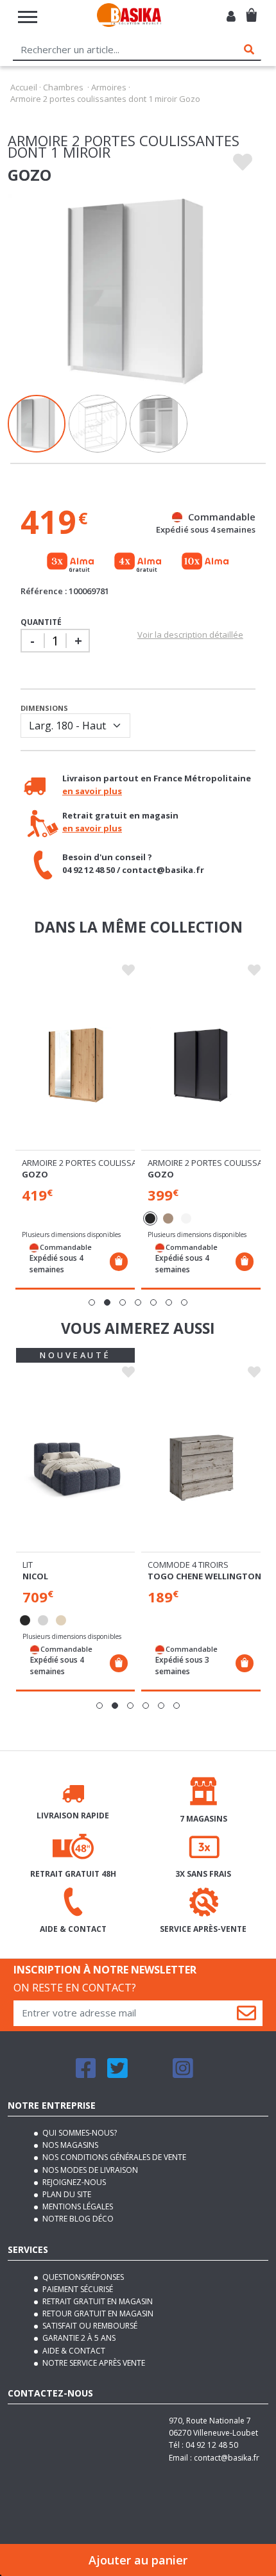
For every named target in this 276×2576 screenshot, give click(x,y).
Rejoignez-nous (73, 2182)
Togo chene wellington (204, 1576)
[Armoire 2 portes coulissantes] (201, 1065)
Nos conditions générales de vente (113, 2157)
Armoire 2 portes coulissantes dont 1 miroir (119, 1163)
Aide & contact (73, 2351)
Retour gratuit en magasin (97, 2314)
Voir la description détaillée (190, 635)
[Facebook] (86, 2074)
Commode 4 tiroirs (188, 1565)
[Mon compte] (231, 17)
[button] (92, 1302)
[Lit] (76, 1467)
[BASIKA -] (129, 17)
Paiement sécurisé (77, 2289)
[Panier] (251, 10)
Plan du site (66, 2194)
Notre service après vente (93, 2363)
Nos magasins (69, 2145)
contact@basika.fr (227, 2458)
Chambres (63, 87)
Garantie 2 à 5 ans (78, 2338)
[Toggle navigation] (28, 17)
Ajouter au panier (138, 2560)
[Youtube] (150, 2074)
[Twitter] (117, 2074)
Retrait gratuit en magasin (97, 2301)
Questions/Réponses (82, 2277)
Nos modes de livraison (89, 2170)
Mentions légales (77, 2206)
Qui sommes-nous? (79, 2133)
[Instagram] (183, 2074)
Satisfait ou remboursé (89, 2326)
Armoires (109, 87)
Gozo (35, 1174)
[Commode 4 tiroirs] (201, 1467)
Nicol (35, 1576)
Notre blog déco (77, 2219)
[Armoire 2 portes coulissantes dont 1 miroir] (75, 1065)
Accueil (24, 87)
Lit (28, 1565)
